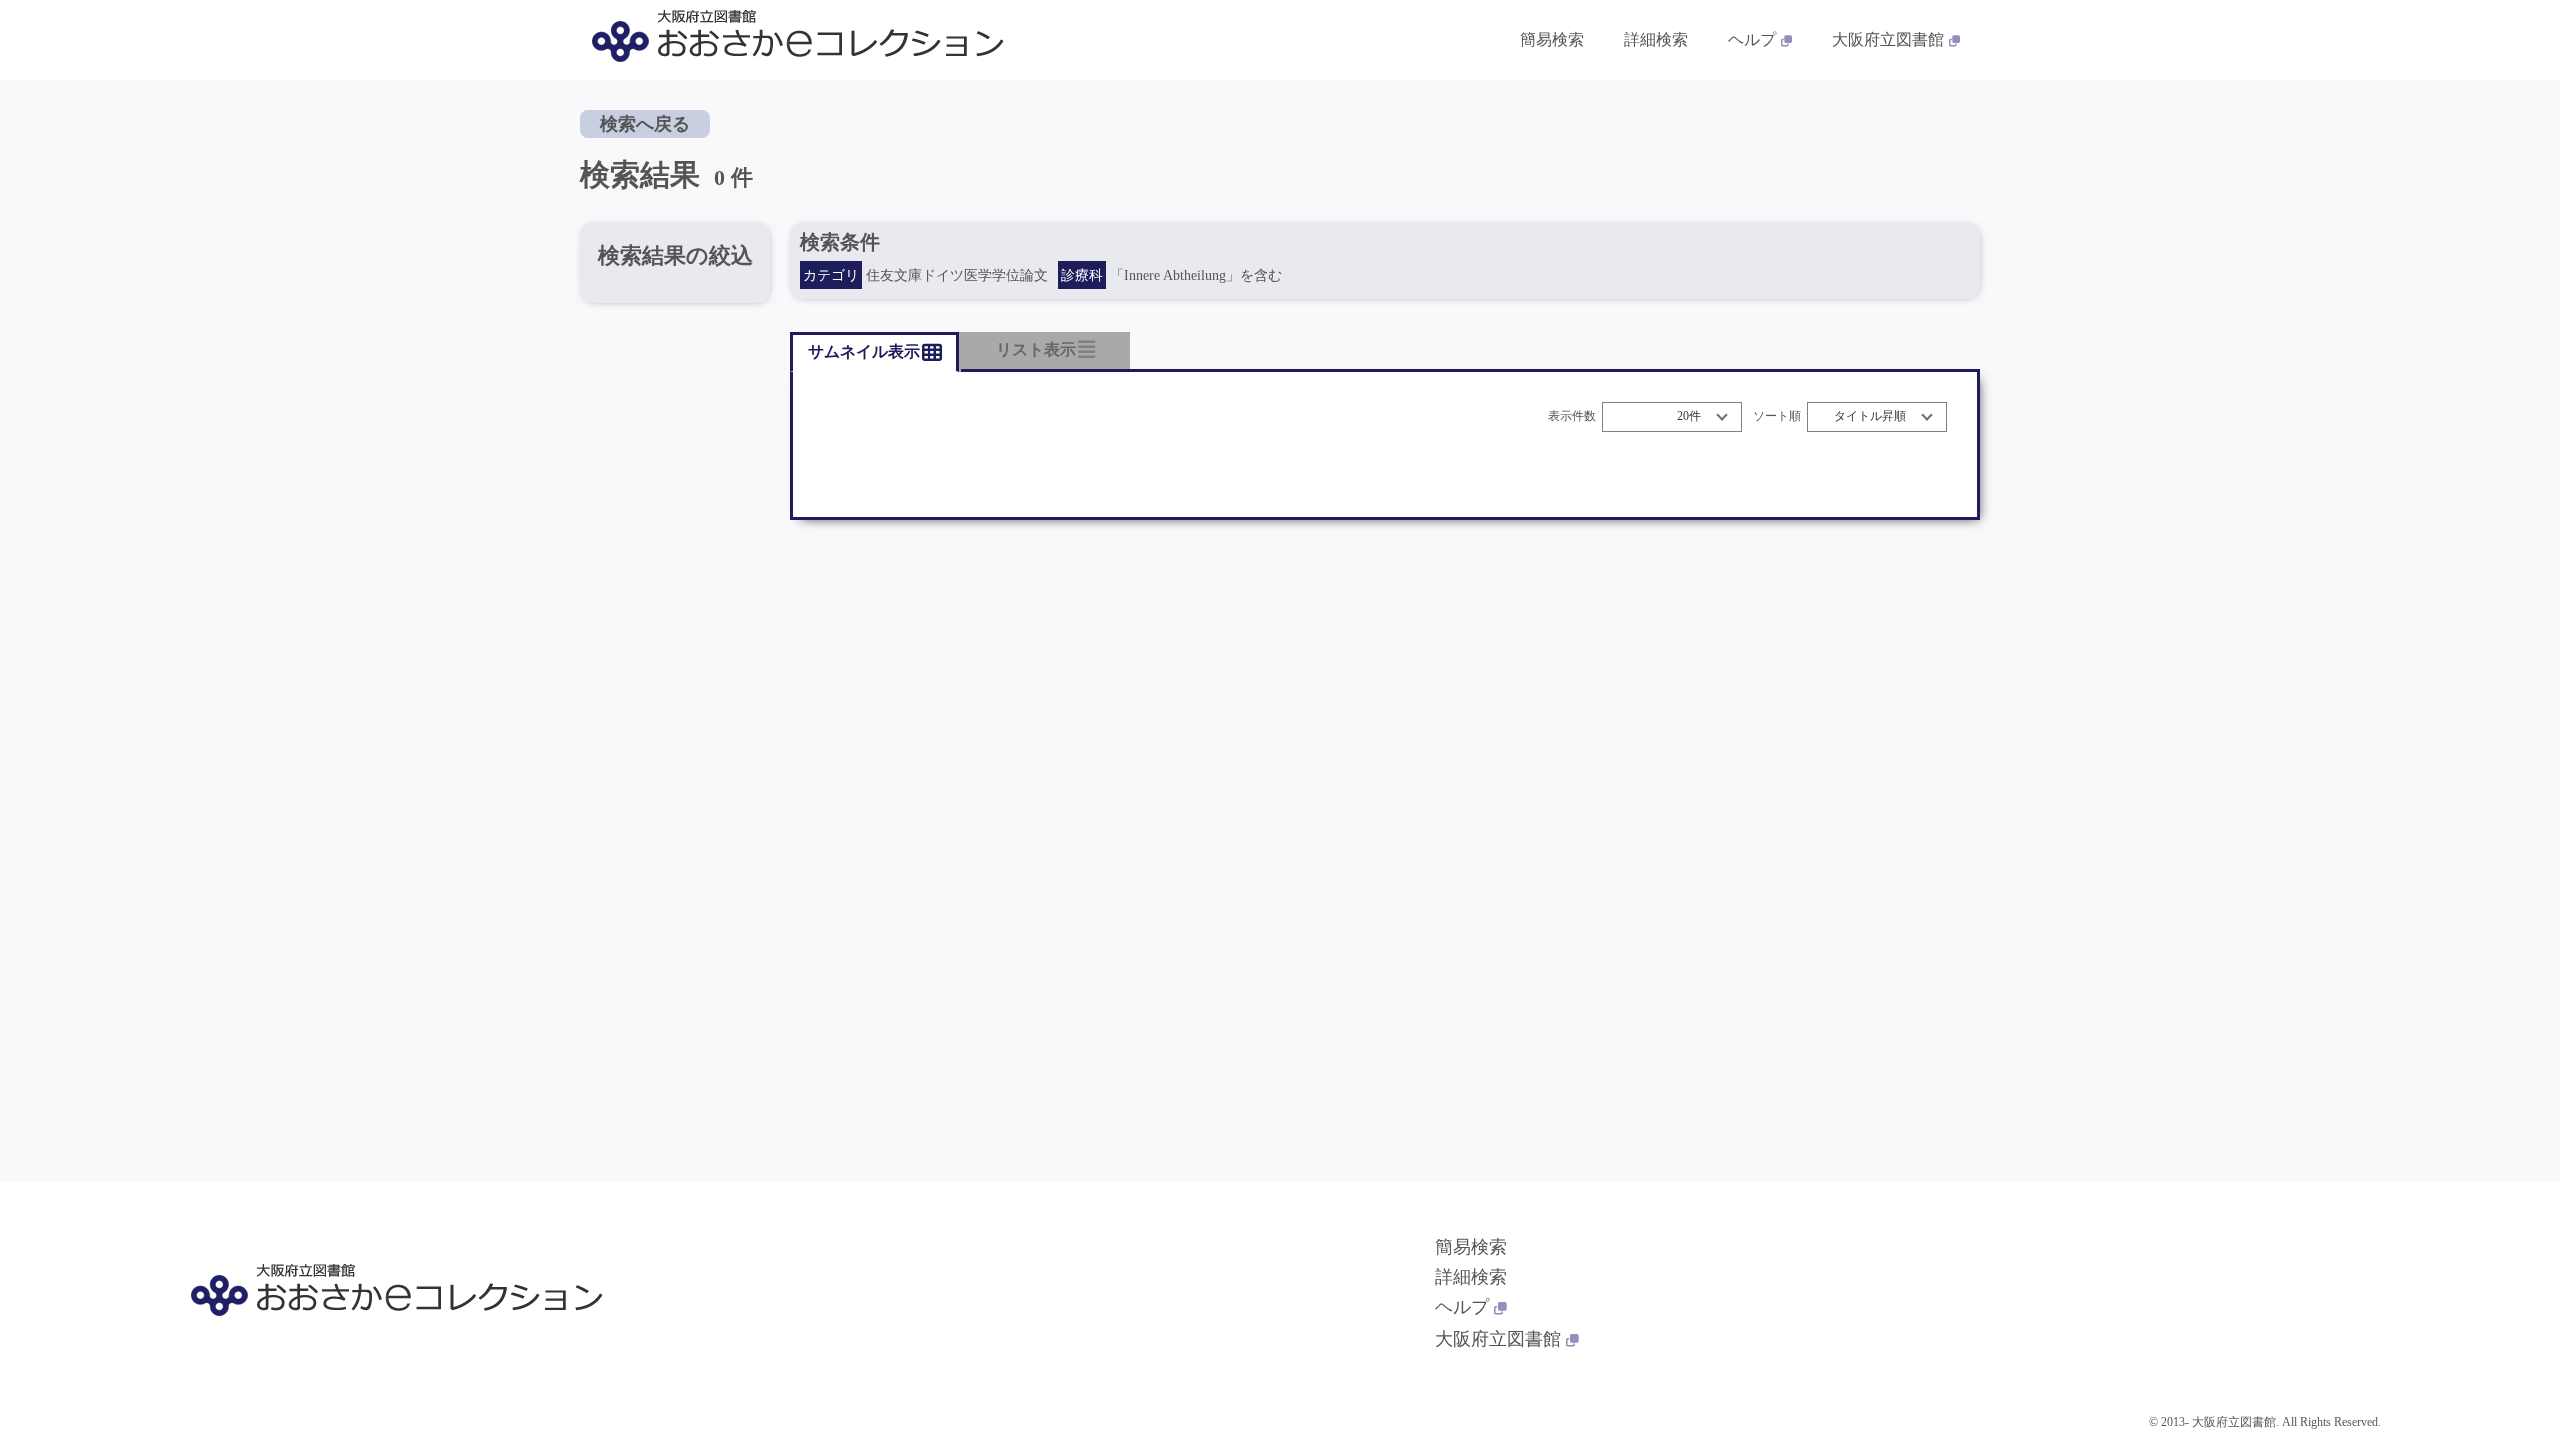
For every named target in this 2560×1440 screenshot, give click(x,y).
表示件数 (1572, 416)
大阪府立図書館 (1888, 39)
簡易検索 (1552, 39)
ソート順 (1777, 416)
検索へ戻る (645, 124)
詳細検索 (1656, 39)
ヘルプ (1752, 39)
